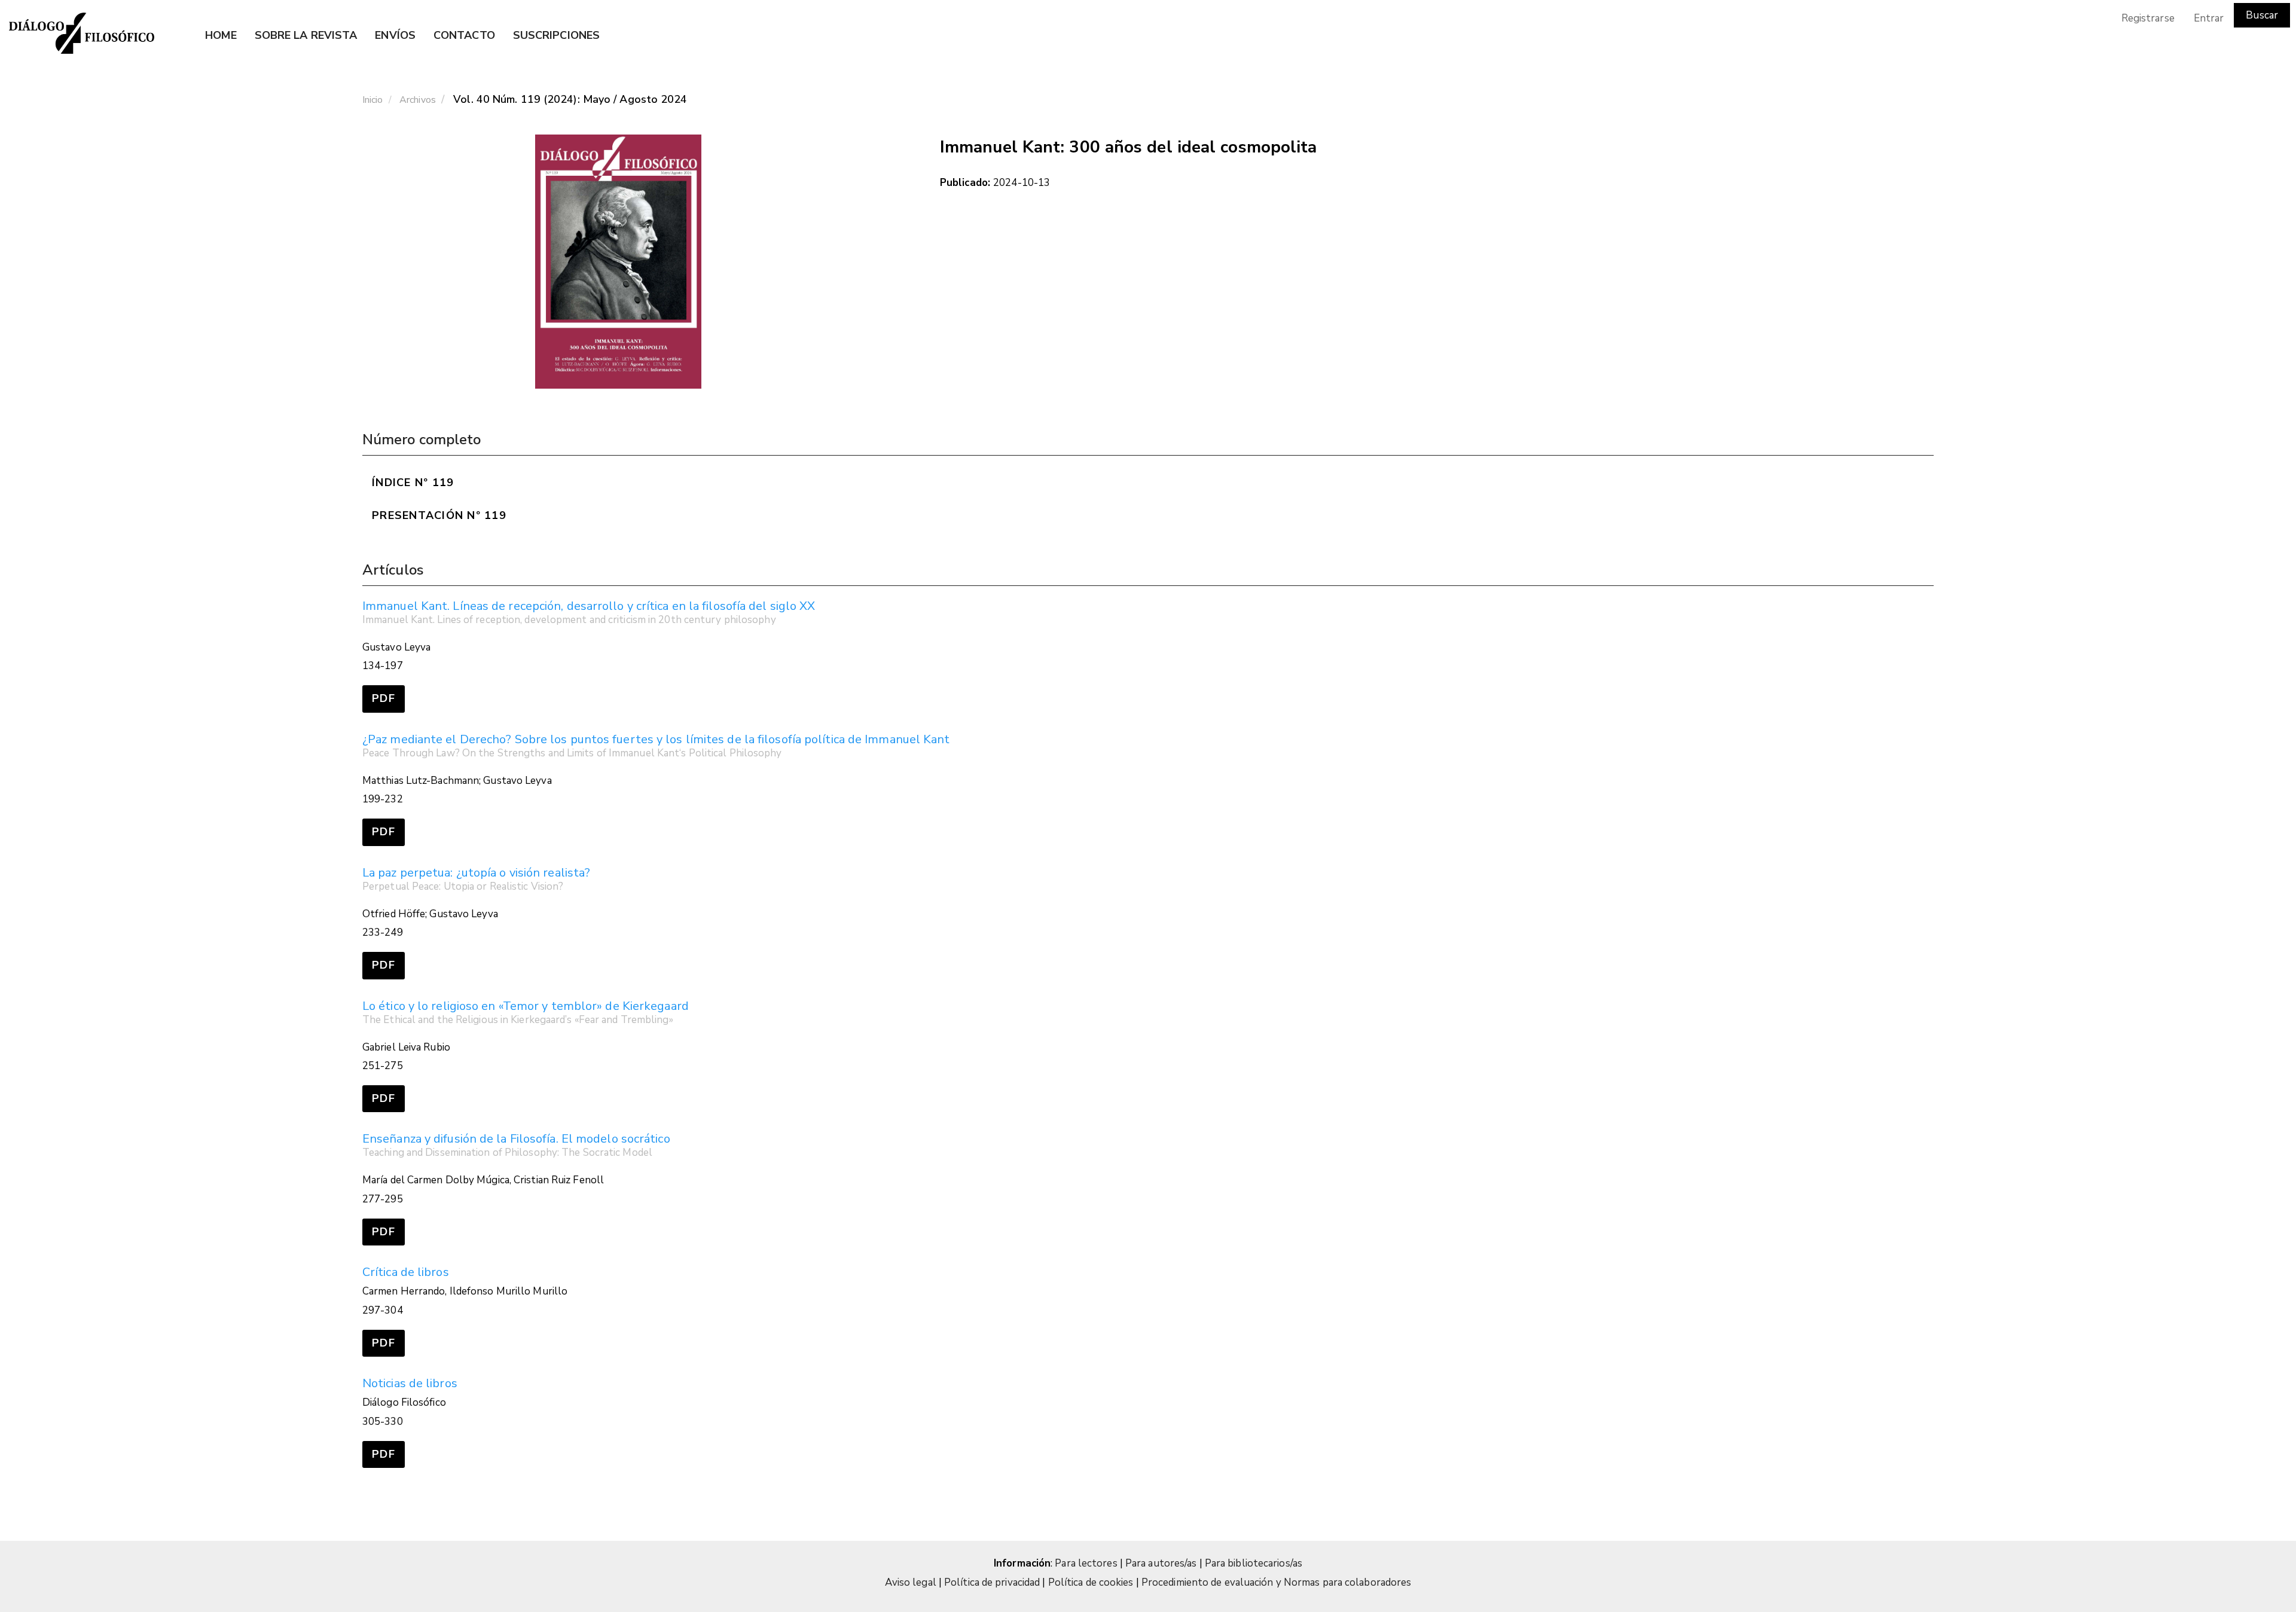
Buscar (2262, 15)
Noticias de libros (410, 1383)
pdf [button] (384, 698)
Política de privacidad (992, 1582)
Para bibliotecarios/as (1254, 1563)
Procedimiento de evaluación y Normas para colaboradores (1277, 1582)
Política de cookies (1091, 1582)
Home (221, 35)
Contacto (464, 35)
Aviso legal (911, 1582)
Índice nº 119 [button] (413, 483)
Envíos (395, 35)
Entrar (2209, 18)
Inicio (373, 100)
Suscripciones (556, 35)
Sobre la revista (306, 35)
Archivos (418, 100)
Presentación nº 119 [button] (439, 515)
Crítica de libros (406, 1272)
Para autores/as (1162, 1563)
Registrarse (2148, 18)
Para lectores (1087, 1563)
